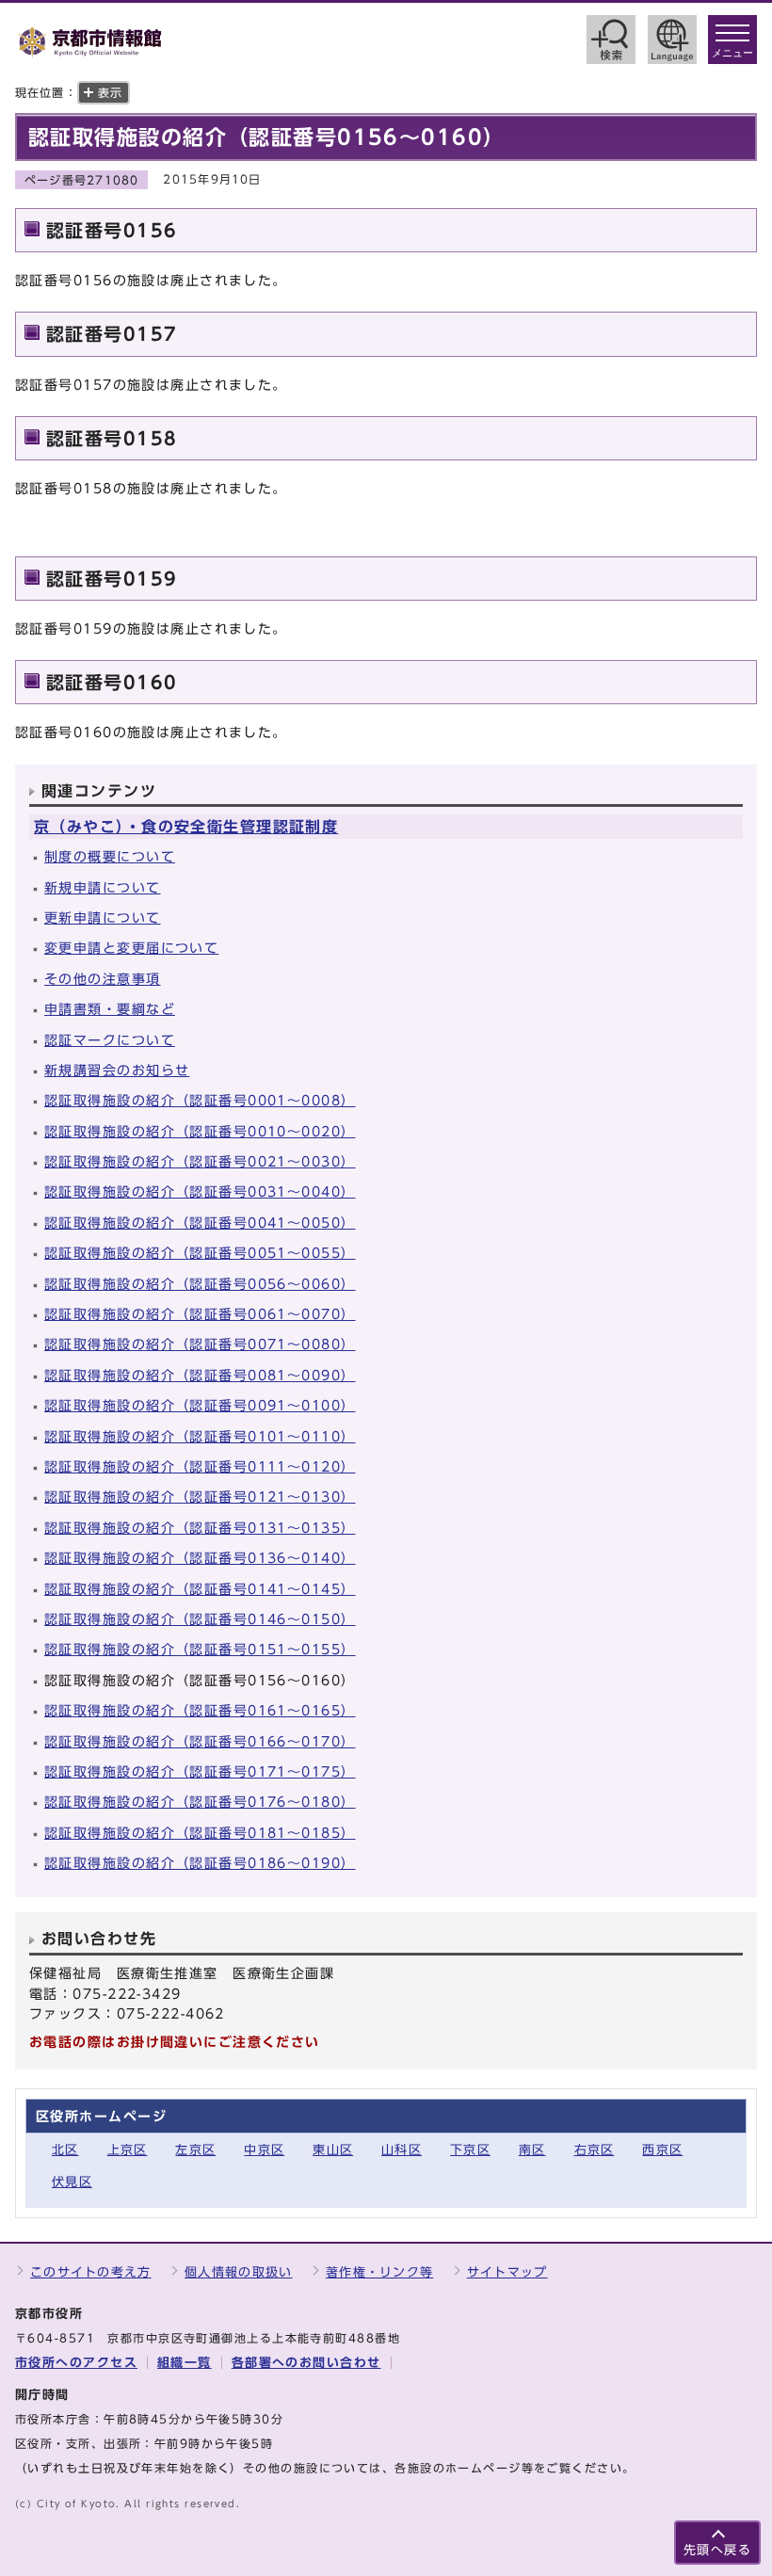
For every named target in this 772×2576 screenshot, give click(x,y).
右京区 (595, 2150)
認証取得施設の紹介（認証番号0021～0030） (200, 1161)
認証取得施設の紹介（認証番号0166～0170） (200, 1741)
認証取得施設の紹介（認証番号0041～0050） (200, 1223)
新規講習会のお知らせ (117, 1070)
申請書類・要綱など (110, 1009)
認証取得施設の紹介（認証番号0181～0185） (200, 1833)
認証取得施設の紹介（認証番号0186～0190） (200, 1863)
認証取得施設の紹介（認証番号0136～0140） (200, 1558)
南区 (532, 2150)
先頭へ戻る (717, 2550)
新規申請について (103, 887)
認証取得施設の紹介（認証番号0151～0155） (200, 1649)
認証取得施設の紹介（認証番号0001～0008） (200, 1100)
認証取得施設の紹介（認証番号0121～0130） (200, 1497)
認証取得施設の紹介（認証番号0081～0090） (200, 1375)
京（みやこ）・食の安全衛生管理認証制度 (186, 827)
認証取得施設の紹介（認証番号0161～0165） (200, 1710)
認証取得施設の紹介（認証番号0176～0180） (200, 1802)
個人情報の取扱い (238, 2272)
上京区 (128, 2150)
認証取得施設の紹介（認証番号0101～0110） (200, 1436)
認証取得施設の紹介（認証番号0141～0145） (200, 1589)
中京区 (264, 2150)
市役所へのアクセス (76, 2363)
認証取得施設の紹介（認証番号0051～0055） (200, 1253)
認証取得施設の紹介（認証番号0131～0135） (200, 1528)
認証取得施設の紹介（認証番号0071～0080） (200, 1344)
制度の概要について (110, 856)
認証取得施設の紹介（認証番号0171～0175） (200, 1771)
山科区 (402, 2150)
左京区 (195, 2150)
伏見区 (72, 2182)
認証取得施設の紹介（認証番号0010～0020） (200, 1131)
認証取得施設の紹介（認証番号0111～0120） (200, 1466)
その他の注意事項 (103, 979)
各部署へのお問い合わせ (306, 2363)
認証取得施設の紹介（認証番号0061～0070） (200, 1314)
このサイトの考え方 (91, 2272)
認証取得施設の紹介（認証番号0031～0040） (200, 1191)
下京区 (470, 2150)
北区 (65, 2150)
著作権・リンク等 (379, 2272)
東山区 (333, 2150)
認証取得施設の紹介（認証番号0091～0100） (200, 1405)
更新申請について (103, 918)
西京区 (662, 2150)
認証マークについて (110, 1040)
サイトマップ (507, 2272)
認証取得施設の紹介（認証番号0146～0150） (200, 1619)
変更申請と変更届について (131, 948)
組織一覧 (185, 2363)
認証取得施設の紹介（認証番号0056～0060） (200, 1284)
